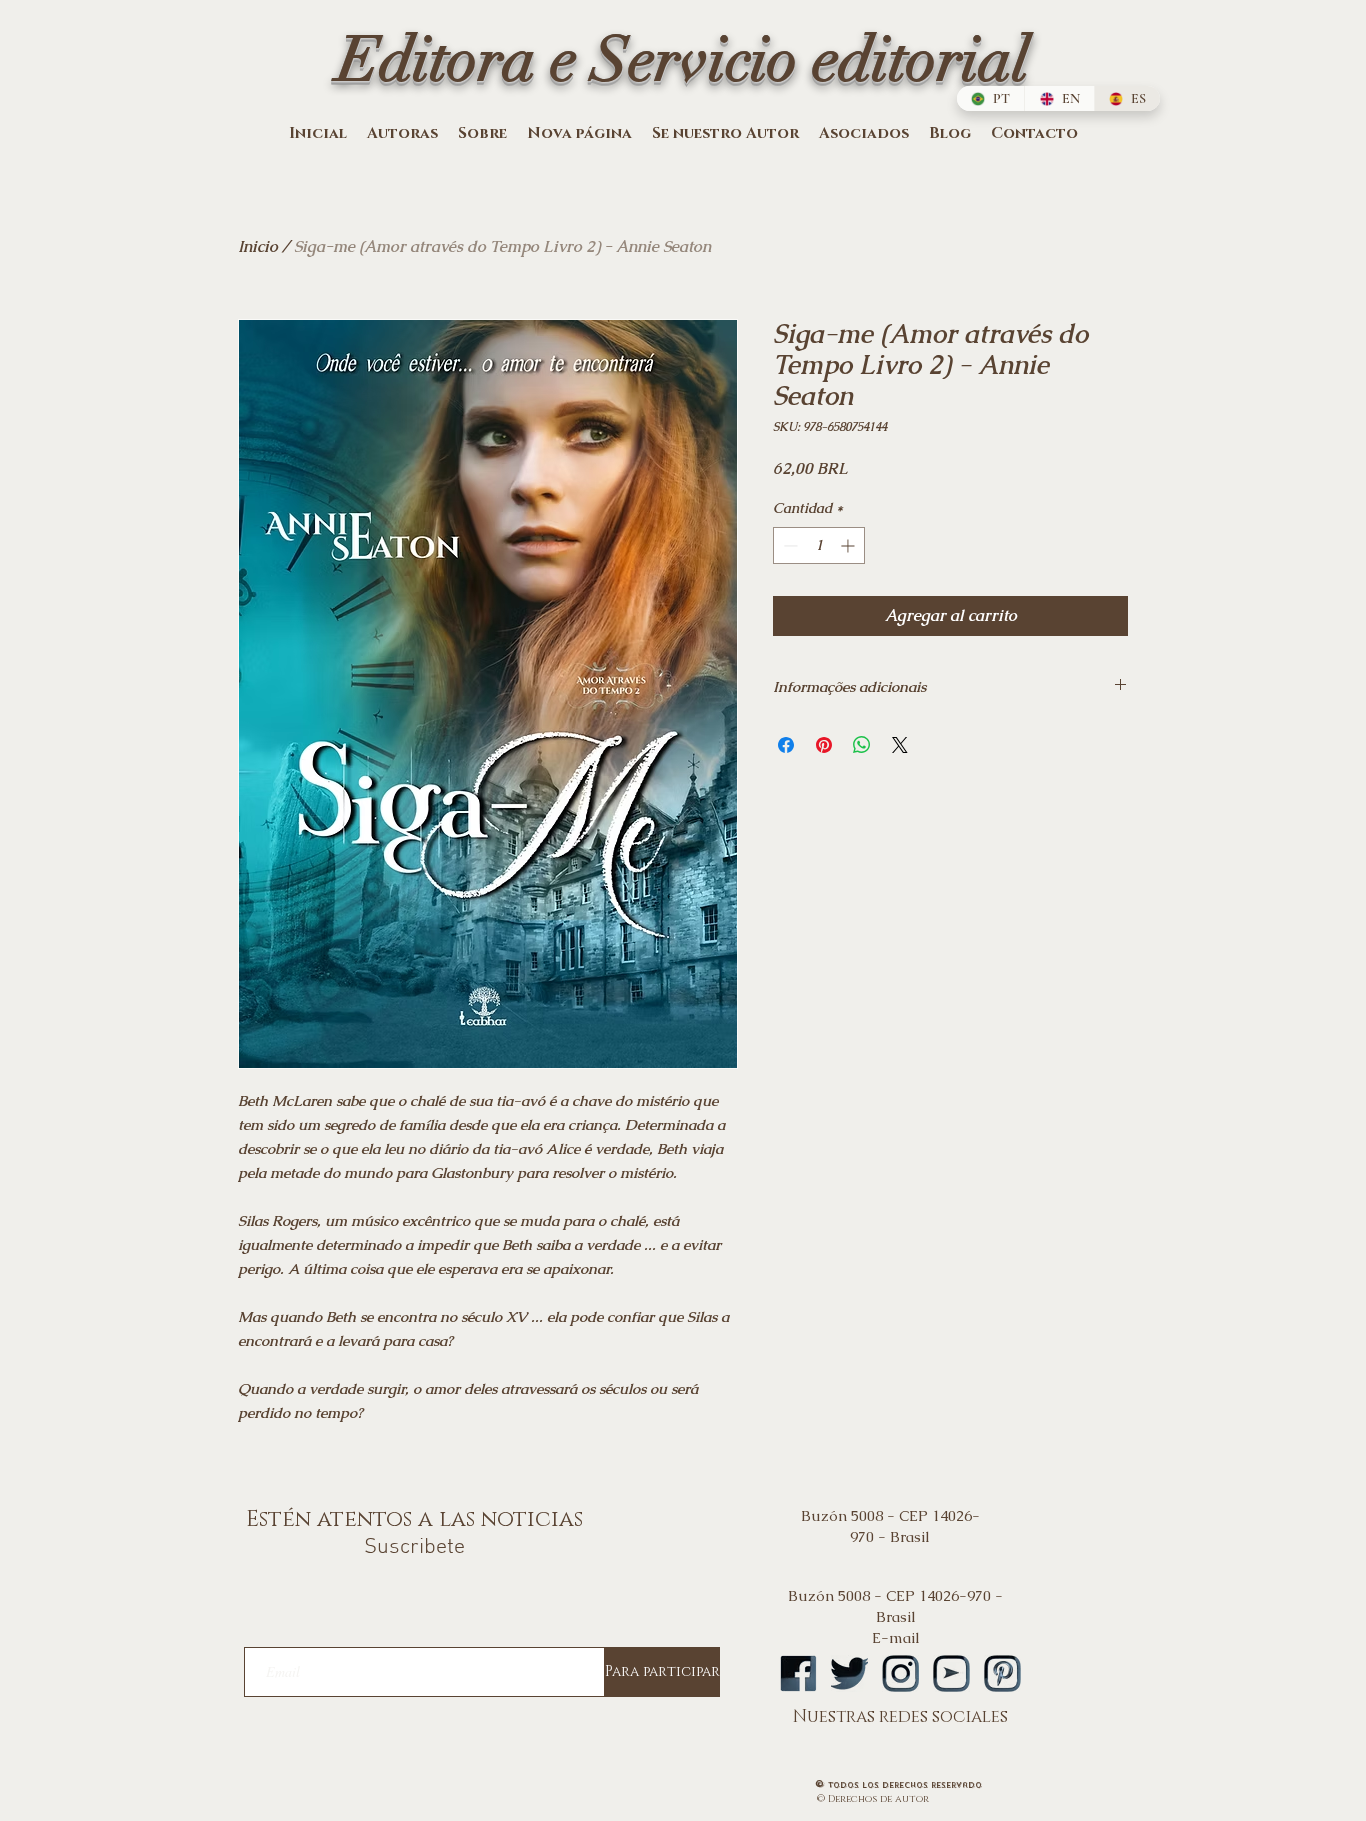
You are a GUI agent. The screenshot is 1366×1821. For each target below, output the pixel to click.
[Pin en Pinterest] (824, 745)
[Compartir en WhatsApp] (862, 745)
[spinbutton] (819, 545)
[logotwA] (849, 1673)
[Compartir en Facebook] (786, 745)
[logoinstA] (900, 1673)
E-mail (896, 1637)
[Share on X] (900, 745)
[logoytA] (951, 1673)
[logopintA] (1002, 1673)
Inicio (258, 246)
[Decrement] (788, 545)
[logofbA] (798, 1673)
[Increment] (849, 545)
